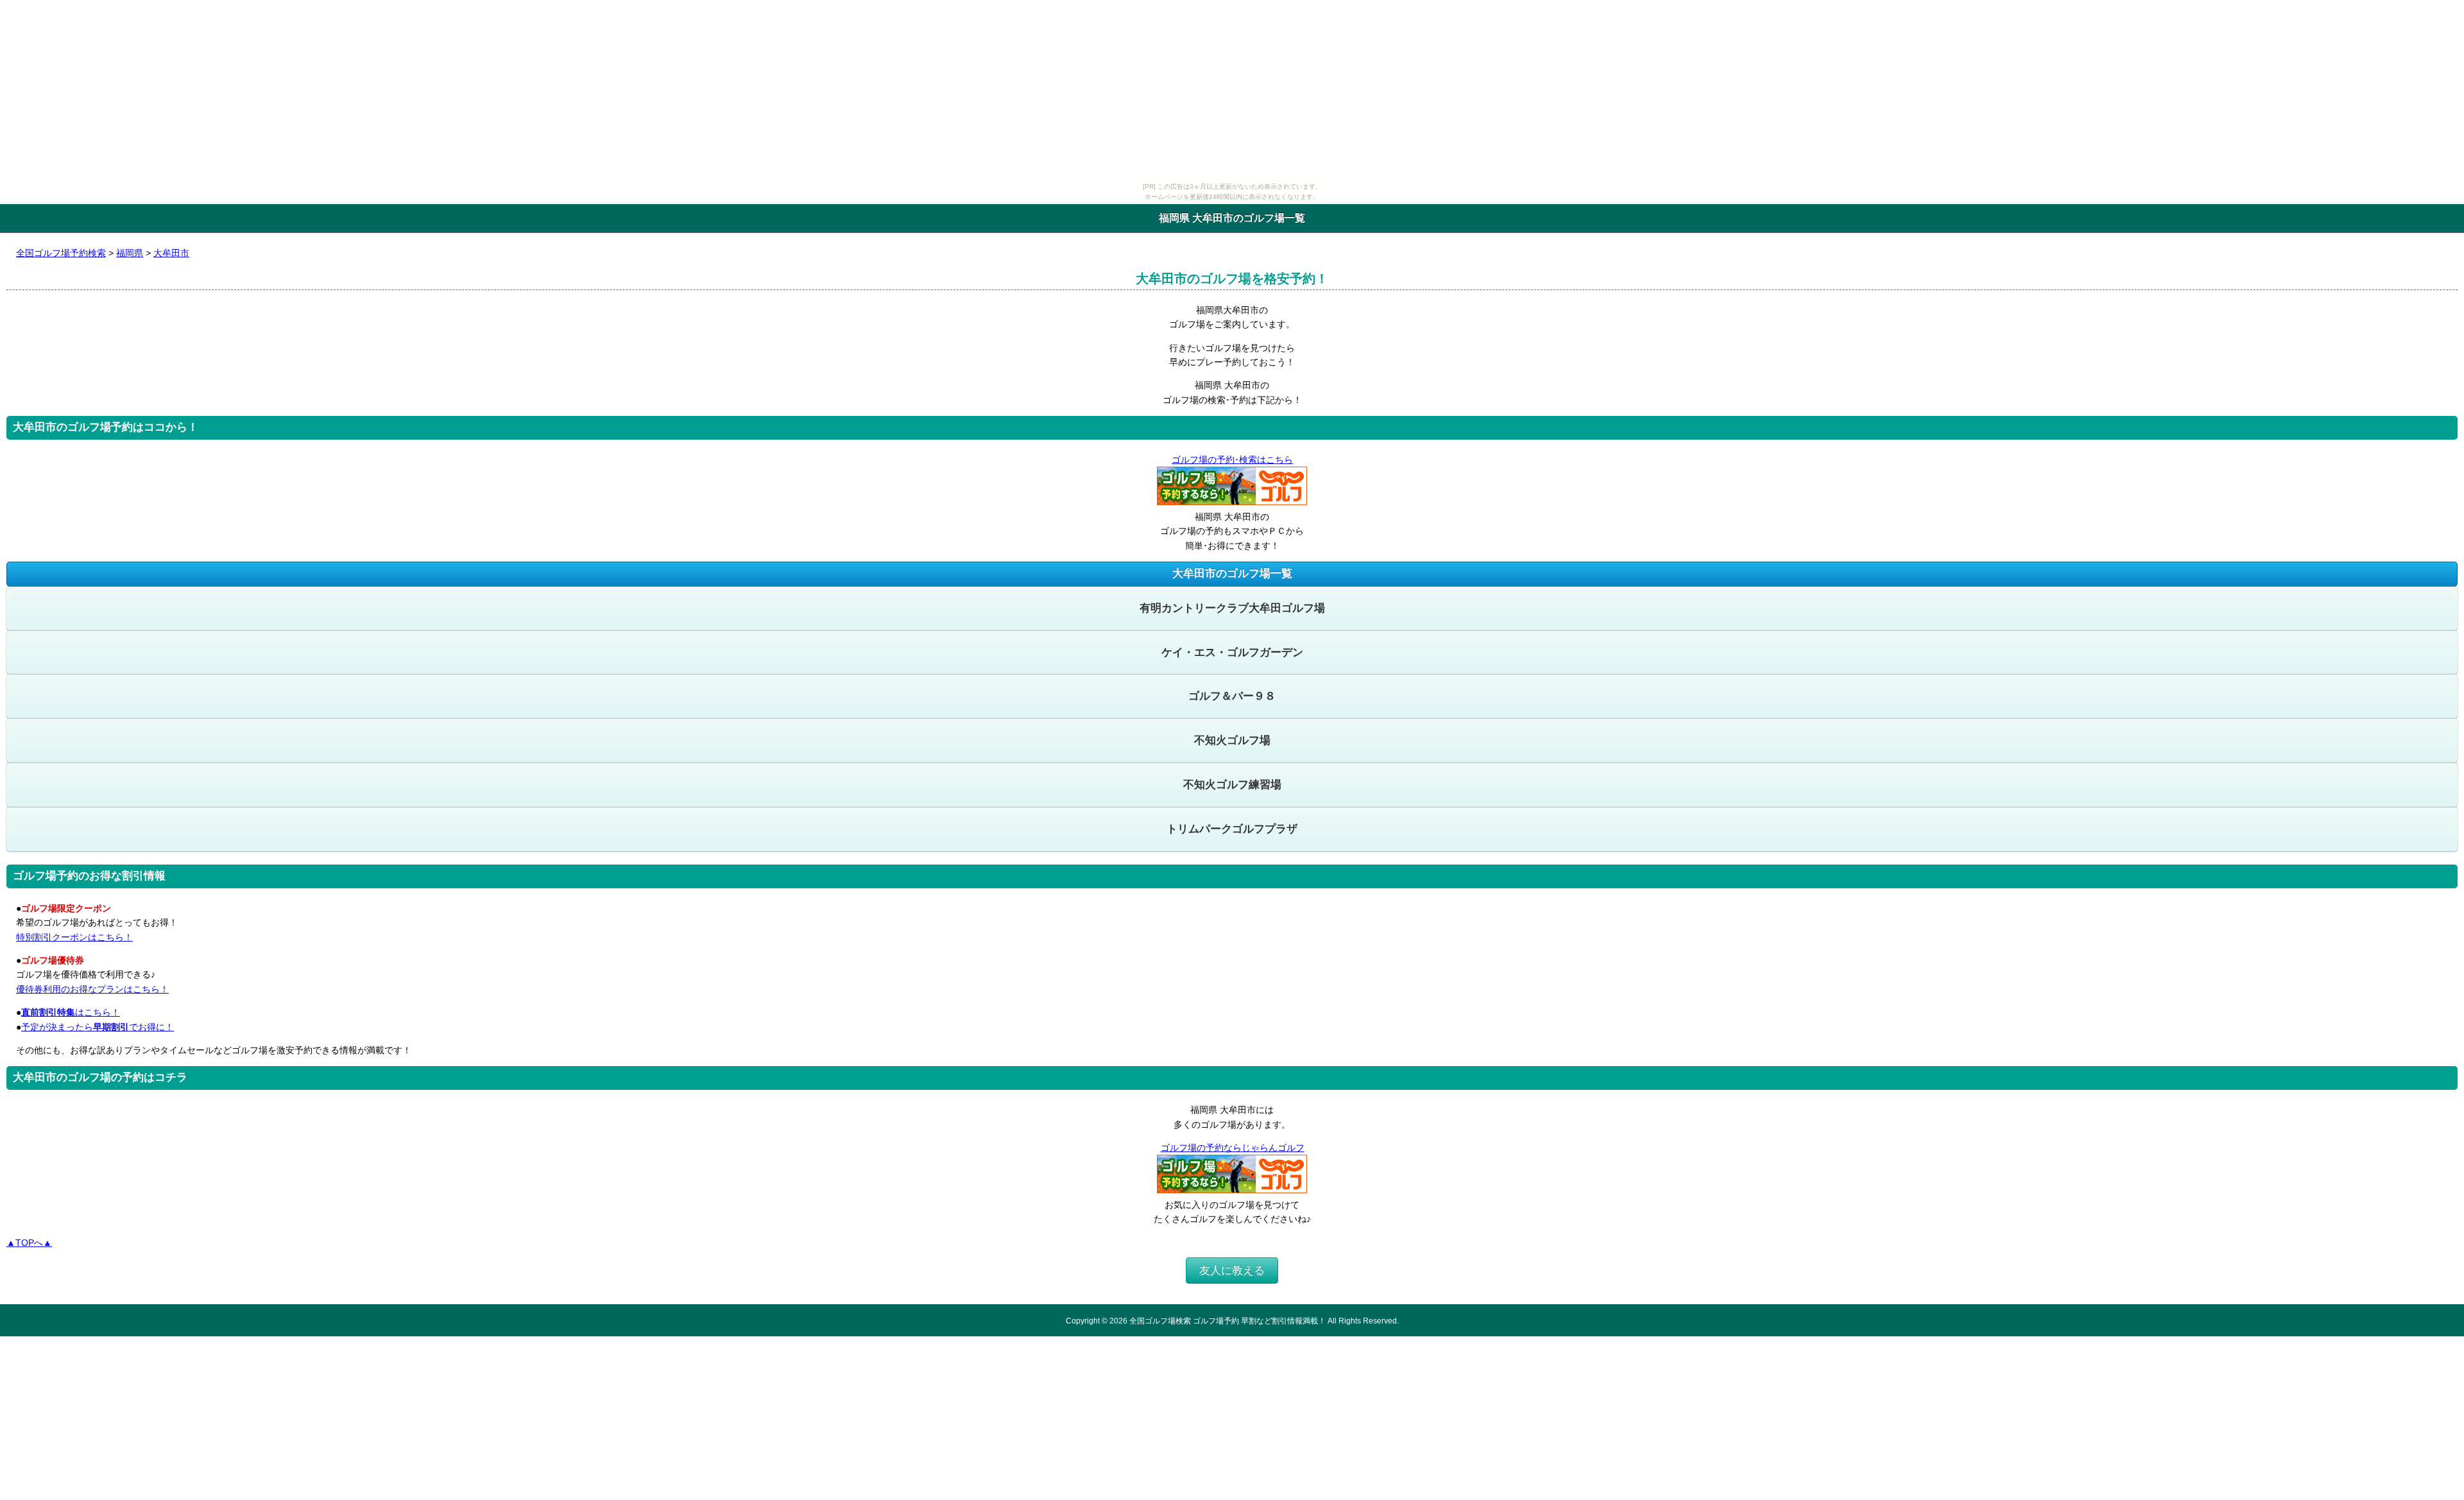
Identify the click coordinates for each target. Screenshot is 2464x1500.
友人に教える (1232, 1271)
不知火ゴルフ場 (1232, 740)
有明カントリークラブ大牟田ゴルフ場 (1232, 608)
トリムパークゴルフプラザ (1232, 829)
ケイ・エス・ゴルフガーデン (1232, 652)
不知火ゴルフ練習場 (1232, 785)
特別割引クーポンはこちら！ (74, 937)
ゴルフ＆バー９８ (1232, 696)
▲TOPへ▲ (29, 1243)
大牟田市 (171, 253)
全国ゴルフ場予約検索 (61, 253)
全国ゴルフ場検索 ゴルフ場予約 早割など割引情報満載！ (1228, 1321)
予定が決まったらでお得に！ (98, 1027)
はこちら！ (71, 1012)
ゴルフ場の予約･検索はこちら (1232, 460)
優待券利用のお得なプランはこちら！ (92, 989)
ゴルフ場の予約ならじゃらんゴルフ (1233, 1148)
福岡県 (130, 253)
